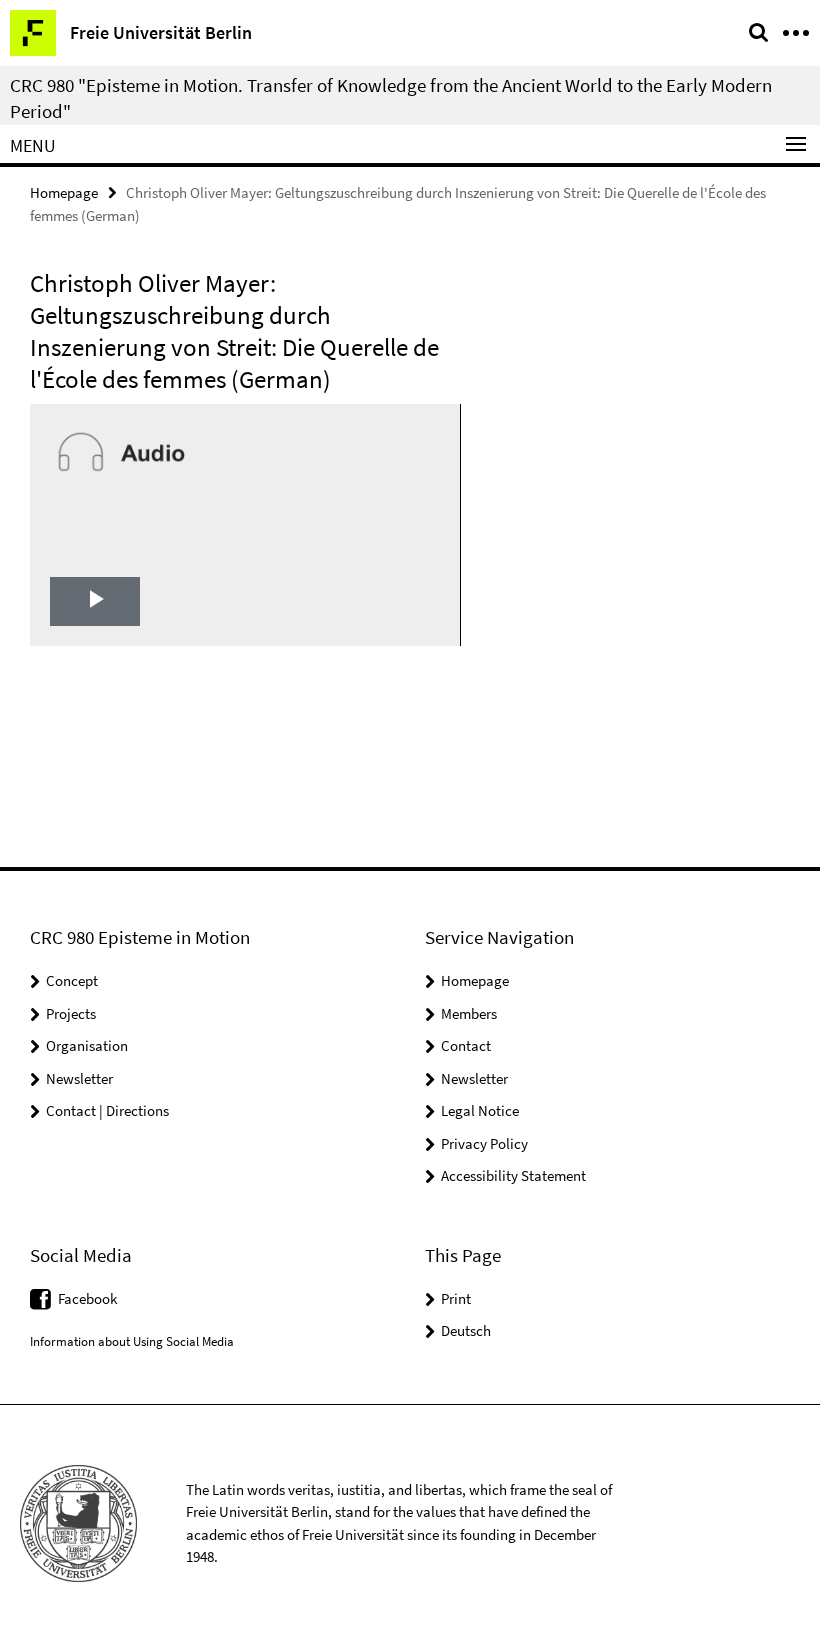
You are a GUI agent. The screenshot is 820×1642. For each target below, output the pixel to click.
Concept (72, 980)
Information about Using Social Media (132, 1341)
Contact (466, 1045)
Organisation (87, 1045)
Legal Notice (480, 1110)
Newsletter (79, 1078)
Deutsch (466, 1330)
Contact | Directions (107, 1110)
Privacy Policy (484, 1143)
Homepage (64, 192)
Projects (71, 1013)
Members (469, 1013)
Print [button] (456, 1298)
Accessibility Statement (513, 1175)
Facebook (87, 1298)
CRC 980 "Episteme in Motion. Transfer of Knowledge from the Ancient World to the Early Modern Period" (391, 98)
